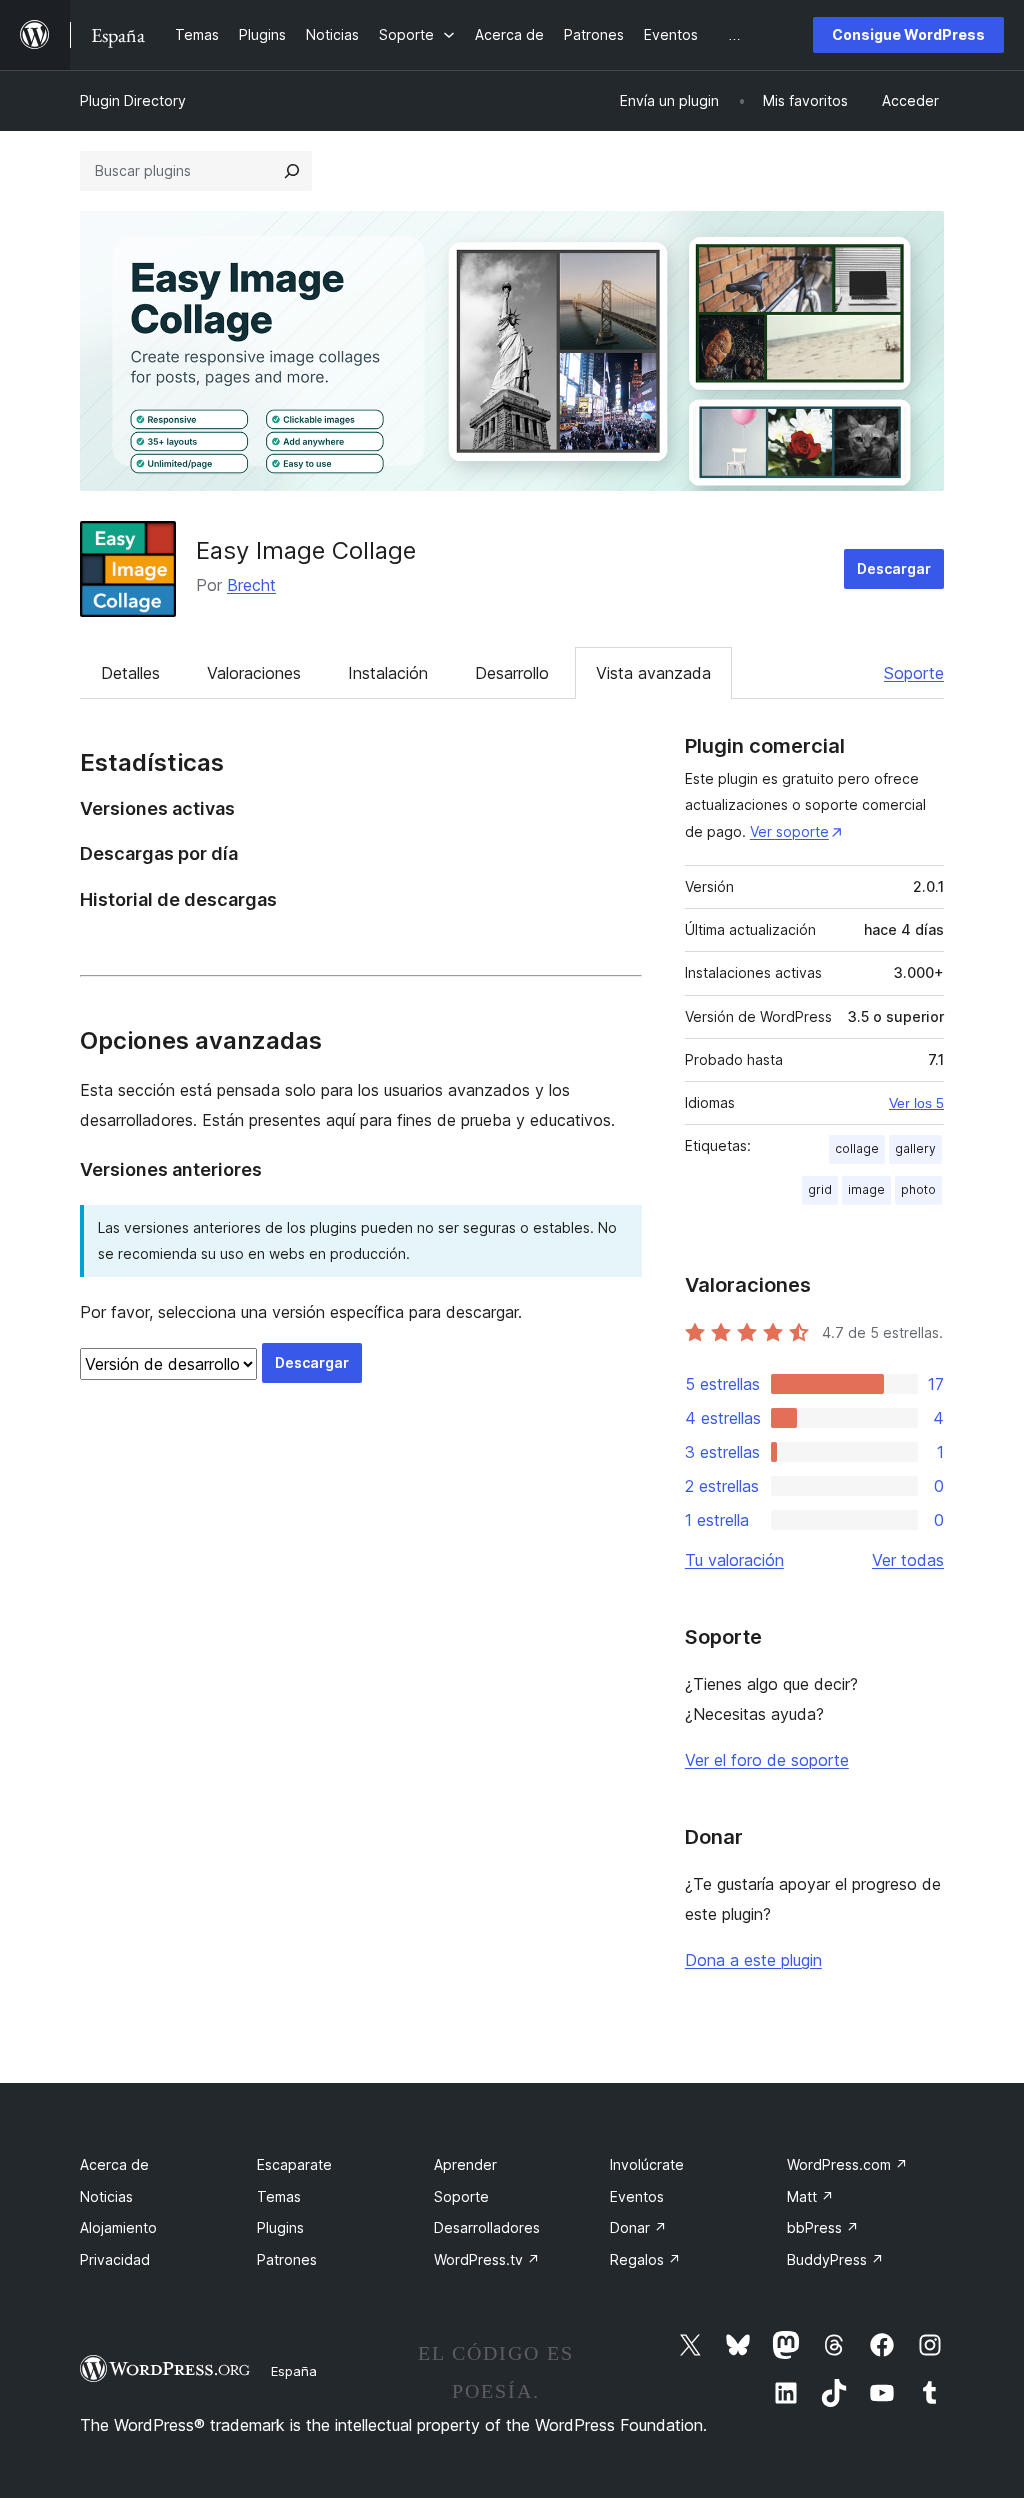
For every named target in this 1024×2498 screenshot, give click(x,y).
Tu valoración (734, 1560)
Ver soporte (789, 831)
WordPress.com (847, 2164)
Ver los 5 (916, 1103)
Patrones (287, 2259)
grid (820, 1189)
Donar (638, 2227)
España (294, 2371)
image (866, 1189)
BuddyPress (835, 2259)
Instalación (388, 673)
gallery (915, 1148)
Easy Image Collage (306, 550)
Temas (279, 2196)
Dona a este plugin (753, 1960)
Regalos (645, 2259)
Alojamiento (118, 2227)
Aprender (465, 2164)
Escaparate (294, 2164)
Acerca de (114, 2164)
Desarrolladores (487, 2227)
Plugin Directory (133, 100)
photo (918, 1189)
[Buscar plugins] (292, 171)
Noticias (106, 2196)
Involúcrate (647, 2164)
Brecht (251, 585)
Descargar (894, 568)
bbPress (823, 2227)
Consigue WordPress (908, 34)
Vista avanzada (653, 673)
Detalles (130, 673)
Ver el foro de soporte (767, 1760)
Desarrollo (512, 673)
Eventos (637, 2196)
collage (857, 1148)
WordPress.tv (487, 2259)
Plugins (280, 2227)
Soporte (914, 673)
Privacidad (115, 2259)
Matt (810, 2196)
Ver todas (908, 1560)
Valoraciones (254, 673)
